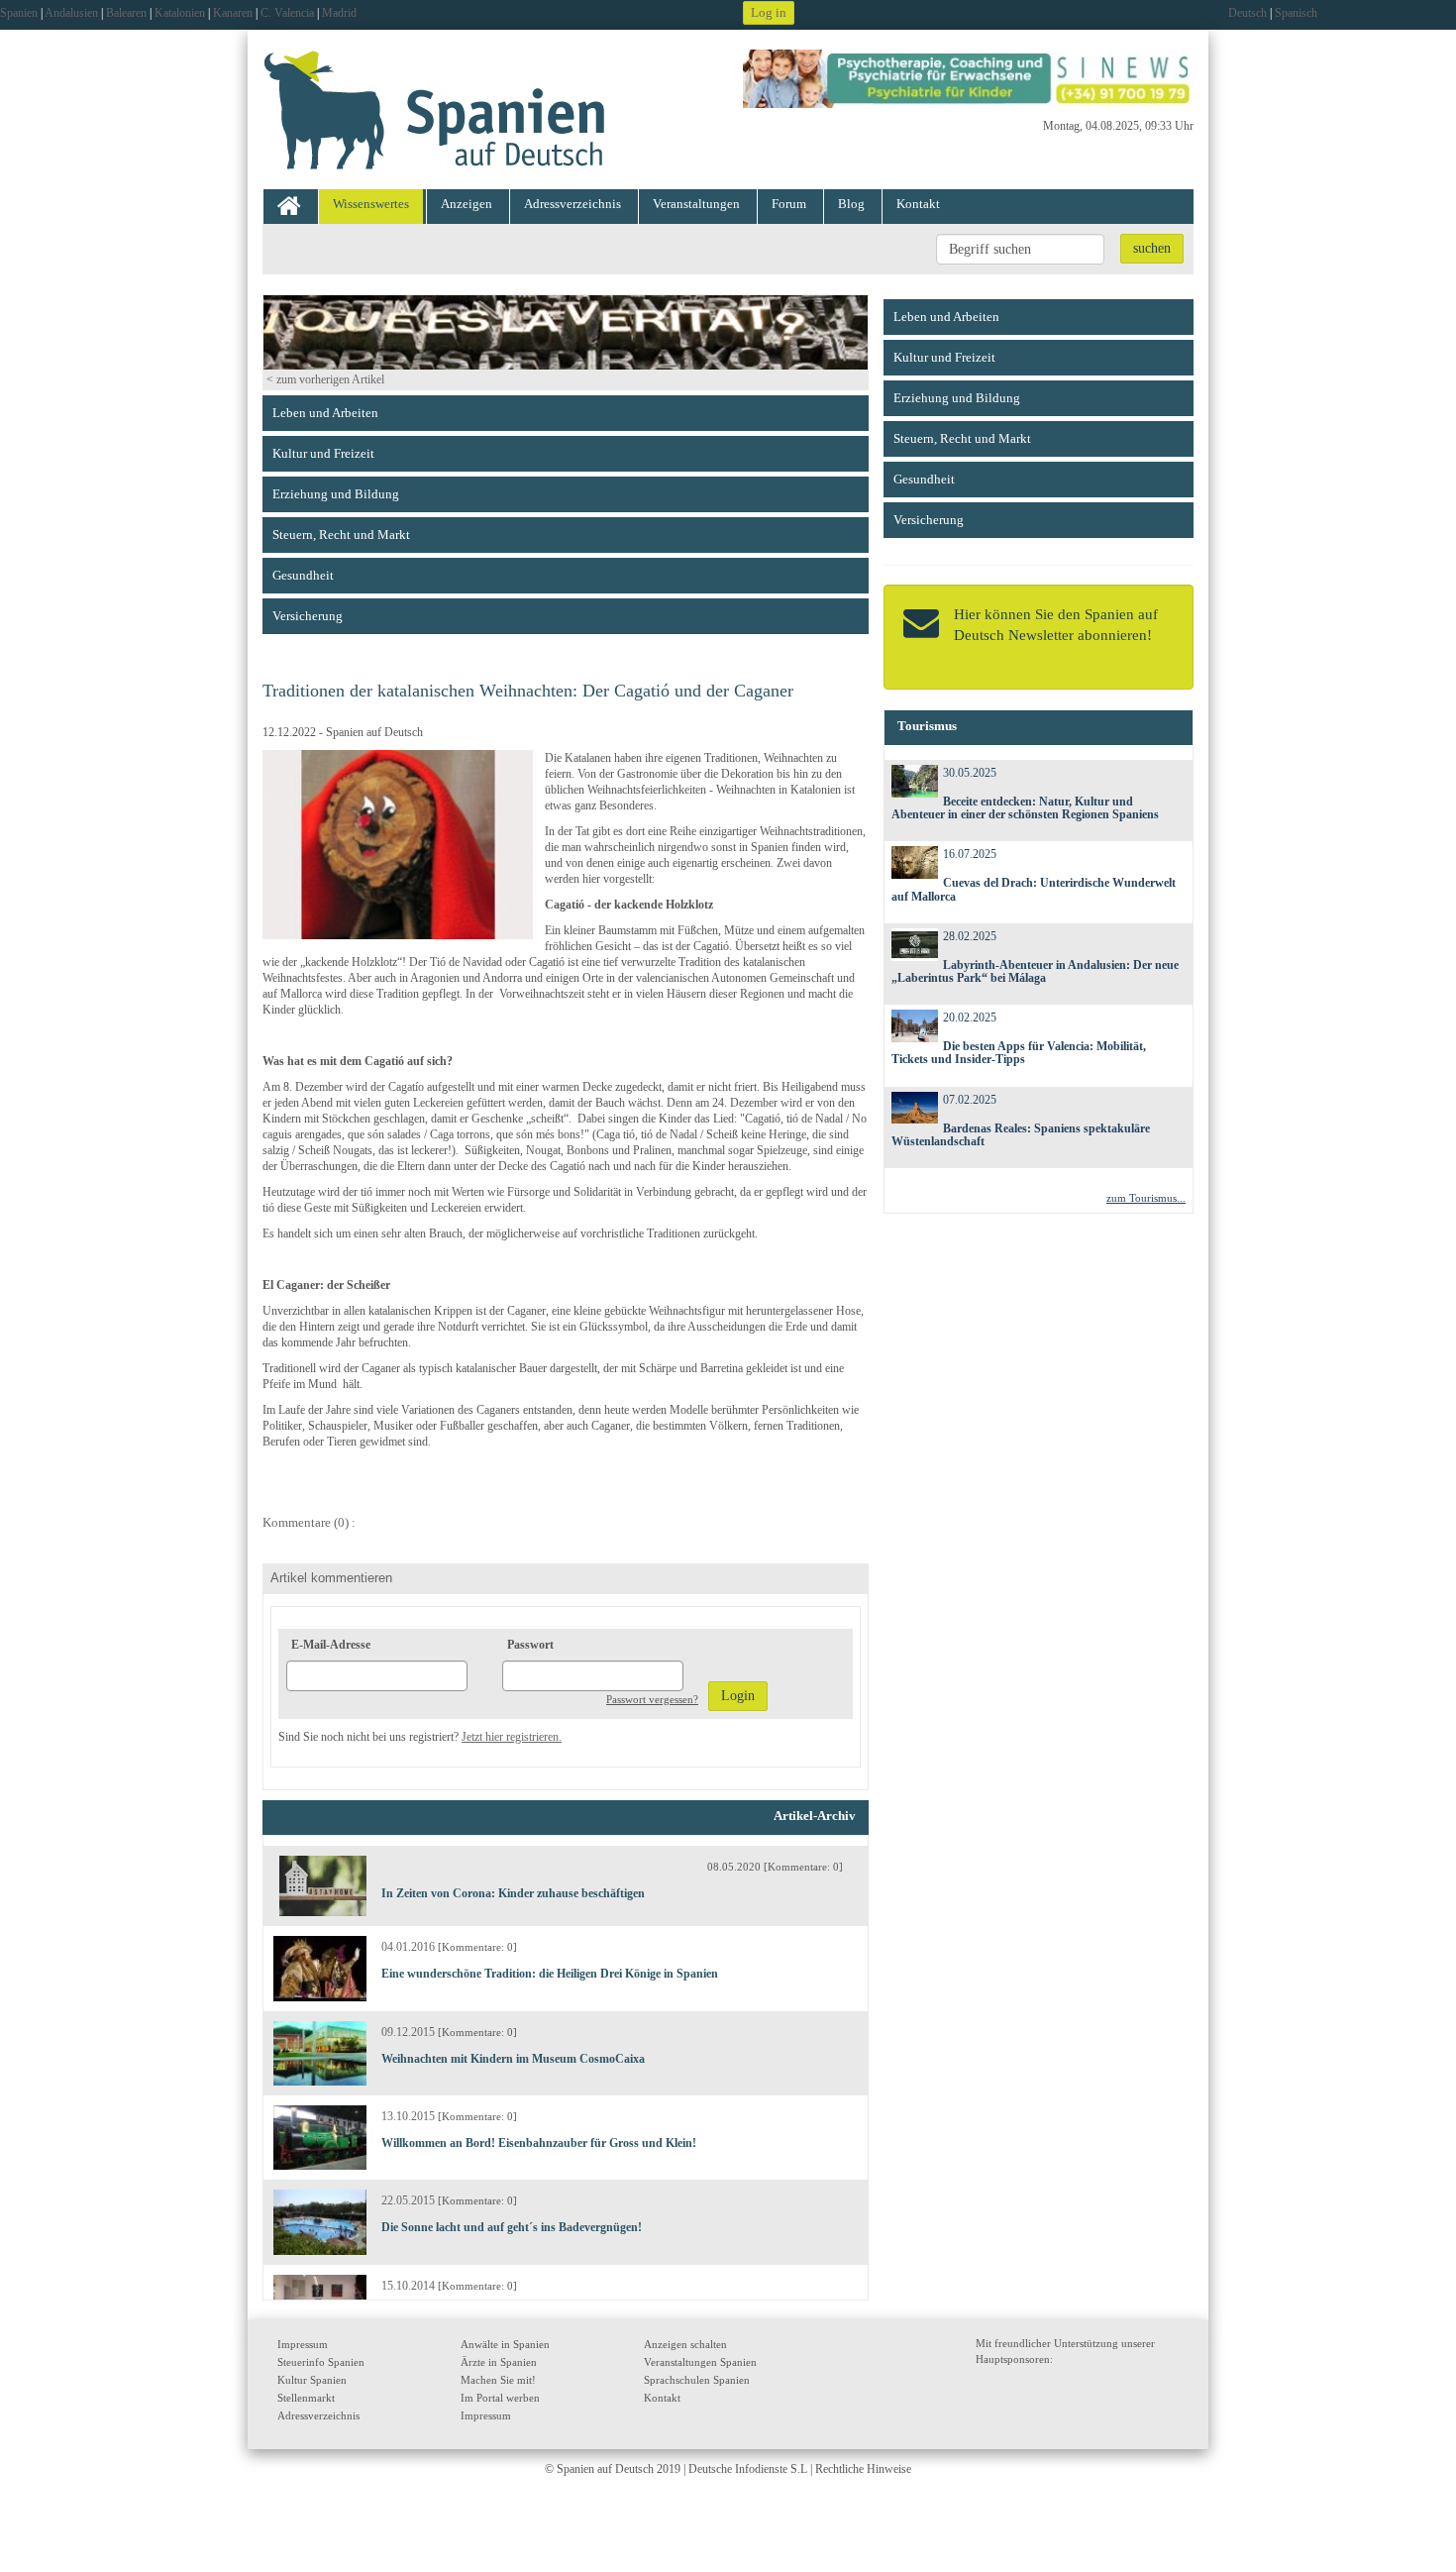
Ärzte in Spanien (499, 2362)
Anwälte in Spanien (505, 2344)
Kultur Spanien (312, 2380)
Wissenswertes (371, 204)
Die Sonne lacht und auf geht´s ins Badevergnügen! (512, 2227)
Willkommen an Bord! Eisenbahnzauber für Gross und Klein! (539, 2143)
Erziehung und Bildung (336, 494)
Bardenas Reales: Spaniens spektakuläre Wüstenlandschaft (1021, 1135)
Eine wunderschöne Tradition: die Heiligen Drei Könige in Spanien (550, 1974)
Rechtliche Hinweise (863, 2469)
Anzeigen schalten (685, 2344)
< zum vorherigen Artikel (325, 379)
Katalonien (180, 13)
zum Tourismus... (1146, 1198)
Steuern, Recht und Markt (341, 535)
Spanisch (1296, 13)
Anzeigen (467, 204)
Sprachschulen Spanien (697, 2380)
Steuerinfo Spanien (321, 2362)
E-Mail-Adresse (331, 1645)
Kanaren (233, 13)
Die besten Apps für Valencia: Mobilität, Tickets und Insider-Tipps (1019, 1053)
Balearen (126, 13)
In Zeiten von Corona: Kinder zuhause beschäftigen (513, 1893)
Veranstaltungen (696, 204)
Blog (851, 204)
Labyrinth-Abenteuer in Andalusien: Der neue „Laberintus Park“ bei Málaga (1036, 971)
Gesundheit (303, 575)
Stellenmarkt (306, 2398)
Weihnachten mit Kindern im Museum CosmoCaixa (513, 2059)
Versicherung (308, 616)
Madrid (339, 13)
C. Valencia (287, 13)
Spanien (19, 13)
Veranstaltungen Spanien (700, 2362)
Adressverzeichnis (572, 204)
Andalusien (71, 13)
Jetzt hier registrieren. (512, 1737)
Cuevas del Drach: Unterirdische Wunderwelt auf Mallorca (1034, 889)
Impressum (303, 2344)
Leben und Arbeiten (325, 413)
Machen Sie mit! (498, 2380)
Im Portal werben (500, 2398)
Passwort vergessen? (652, 1699)
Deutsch (1248, 13)
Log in (769, 12)
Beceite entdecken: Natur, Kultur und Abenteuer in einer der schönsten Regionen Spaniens (1025, 808)
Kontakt (918, 204)
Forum (789, 204)
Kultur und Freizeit (323, 453)
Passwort (530, 1645)
